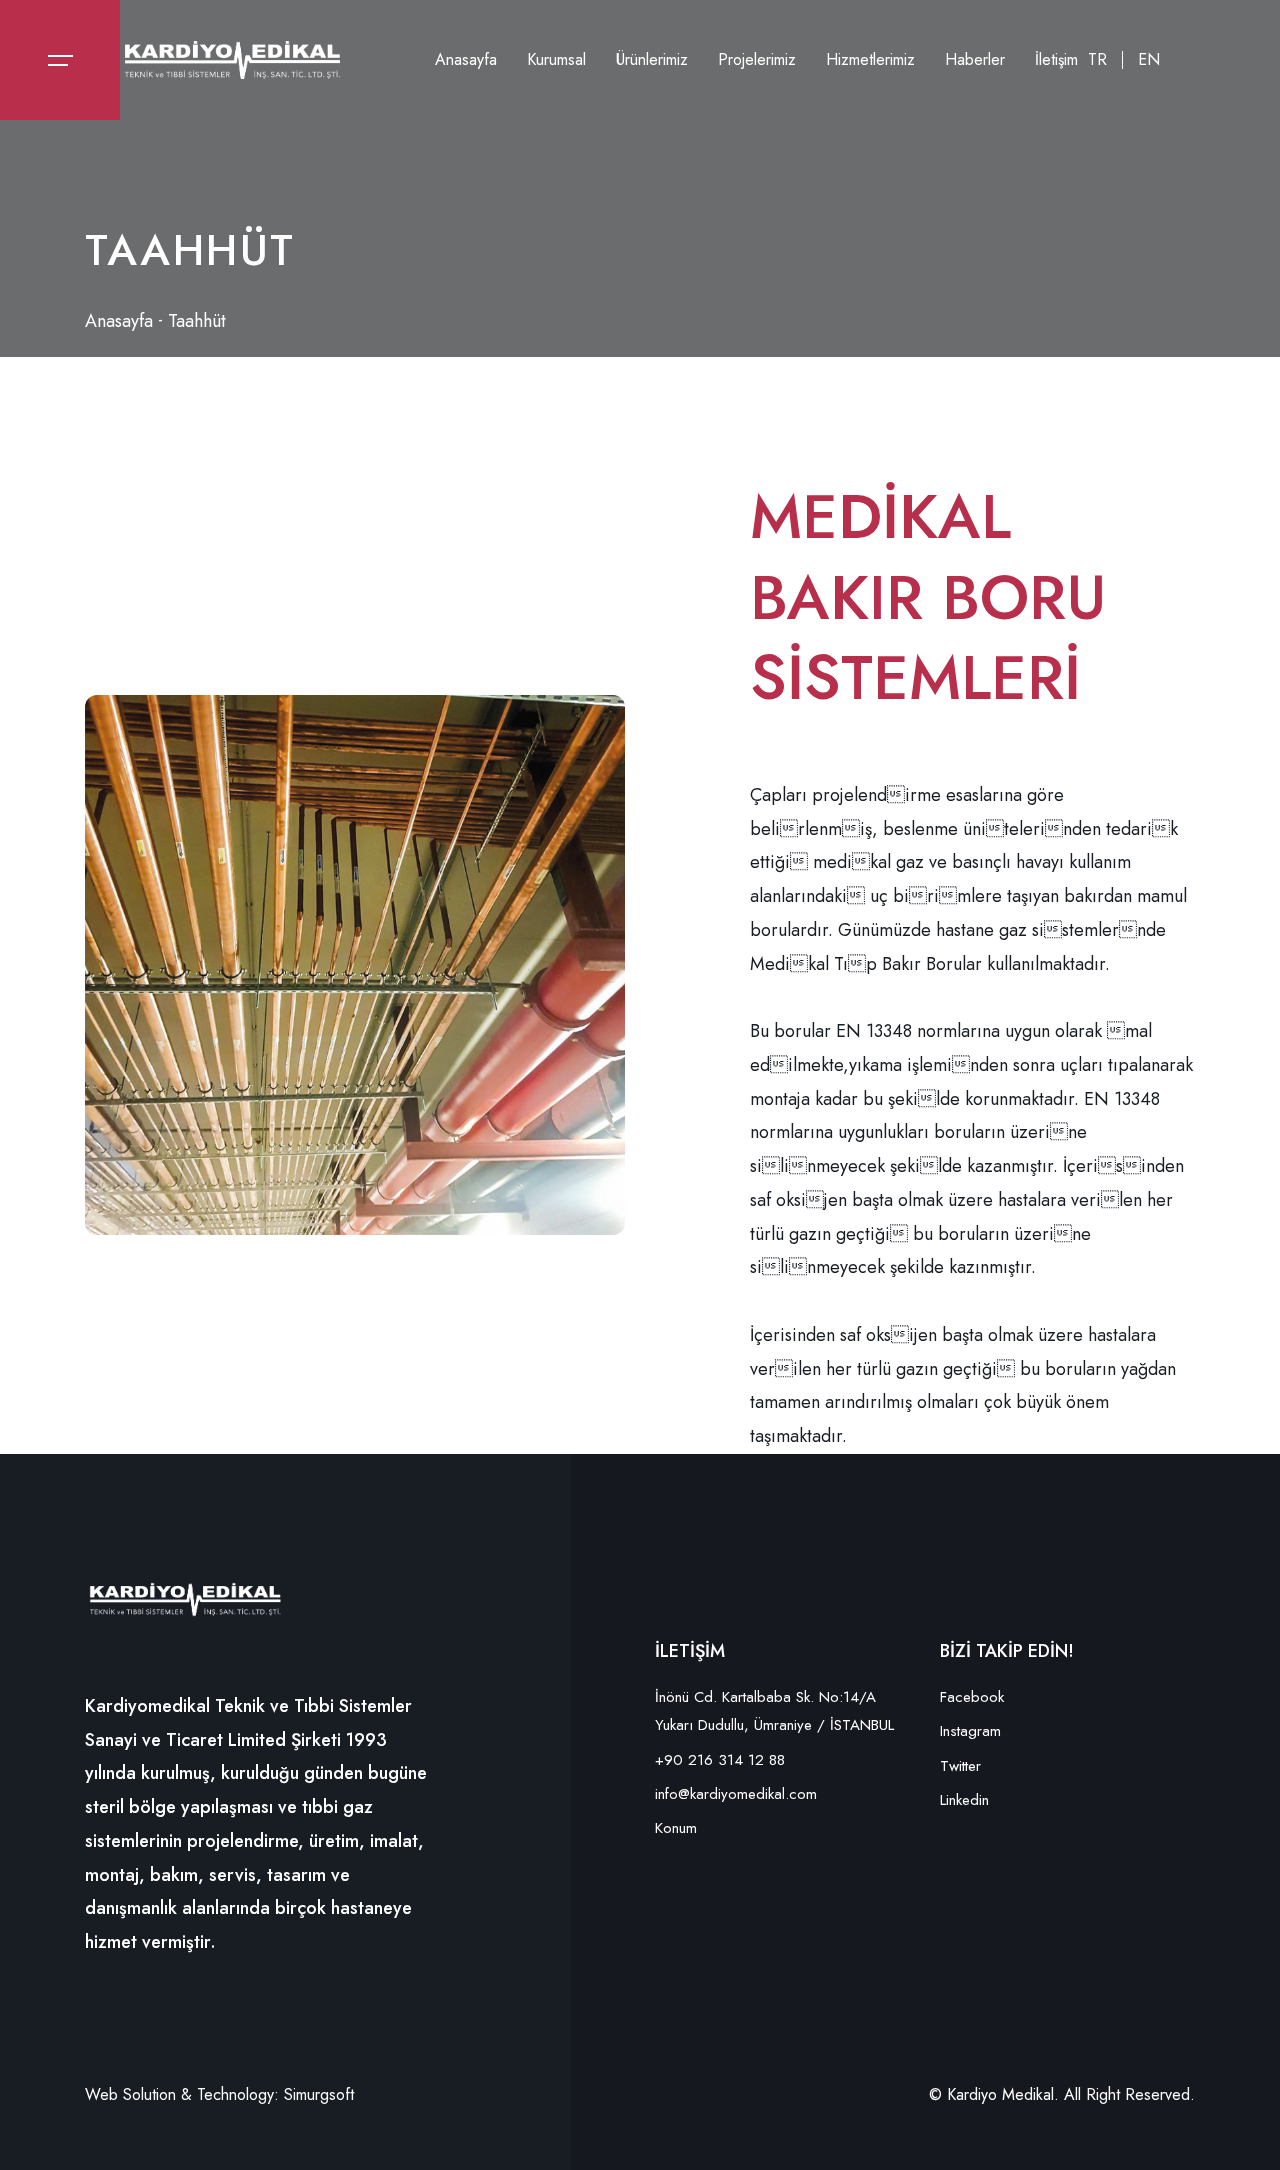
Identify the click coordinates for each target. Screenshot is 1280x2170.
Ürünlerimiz (652, 60)
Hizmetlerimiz (870, 60)
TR (1097, 59)
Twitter (960, 1766)
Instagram (970, 1731)
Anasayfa (466, 60)
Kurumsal (556, 60)
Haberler (975, 60)
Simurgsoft (319, 2094)
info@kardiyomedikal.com (736, 1794)
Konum (676, 1828)
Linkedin (964, 1800)
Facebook (972, 1697)
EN (1149, 59)
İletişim (1056, 60)
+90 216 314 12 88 (720, 1760)
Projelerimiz (757, 60)
